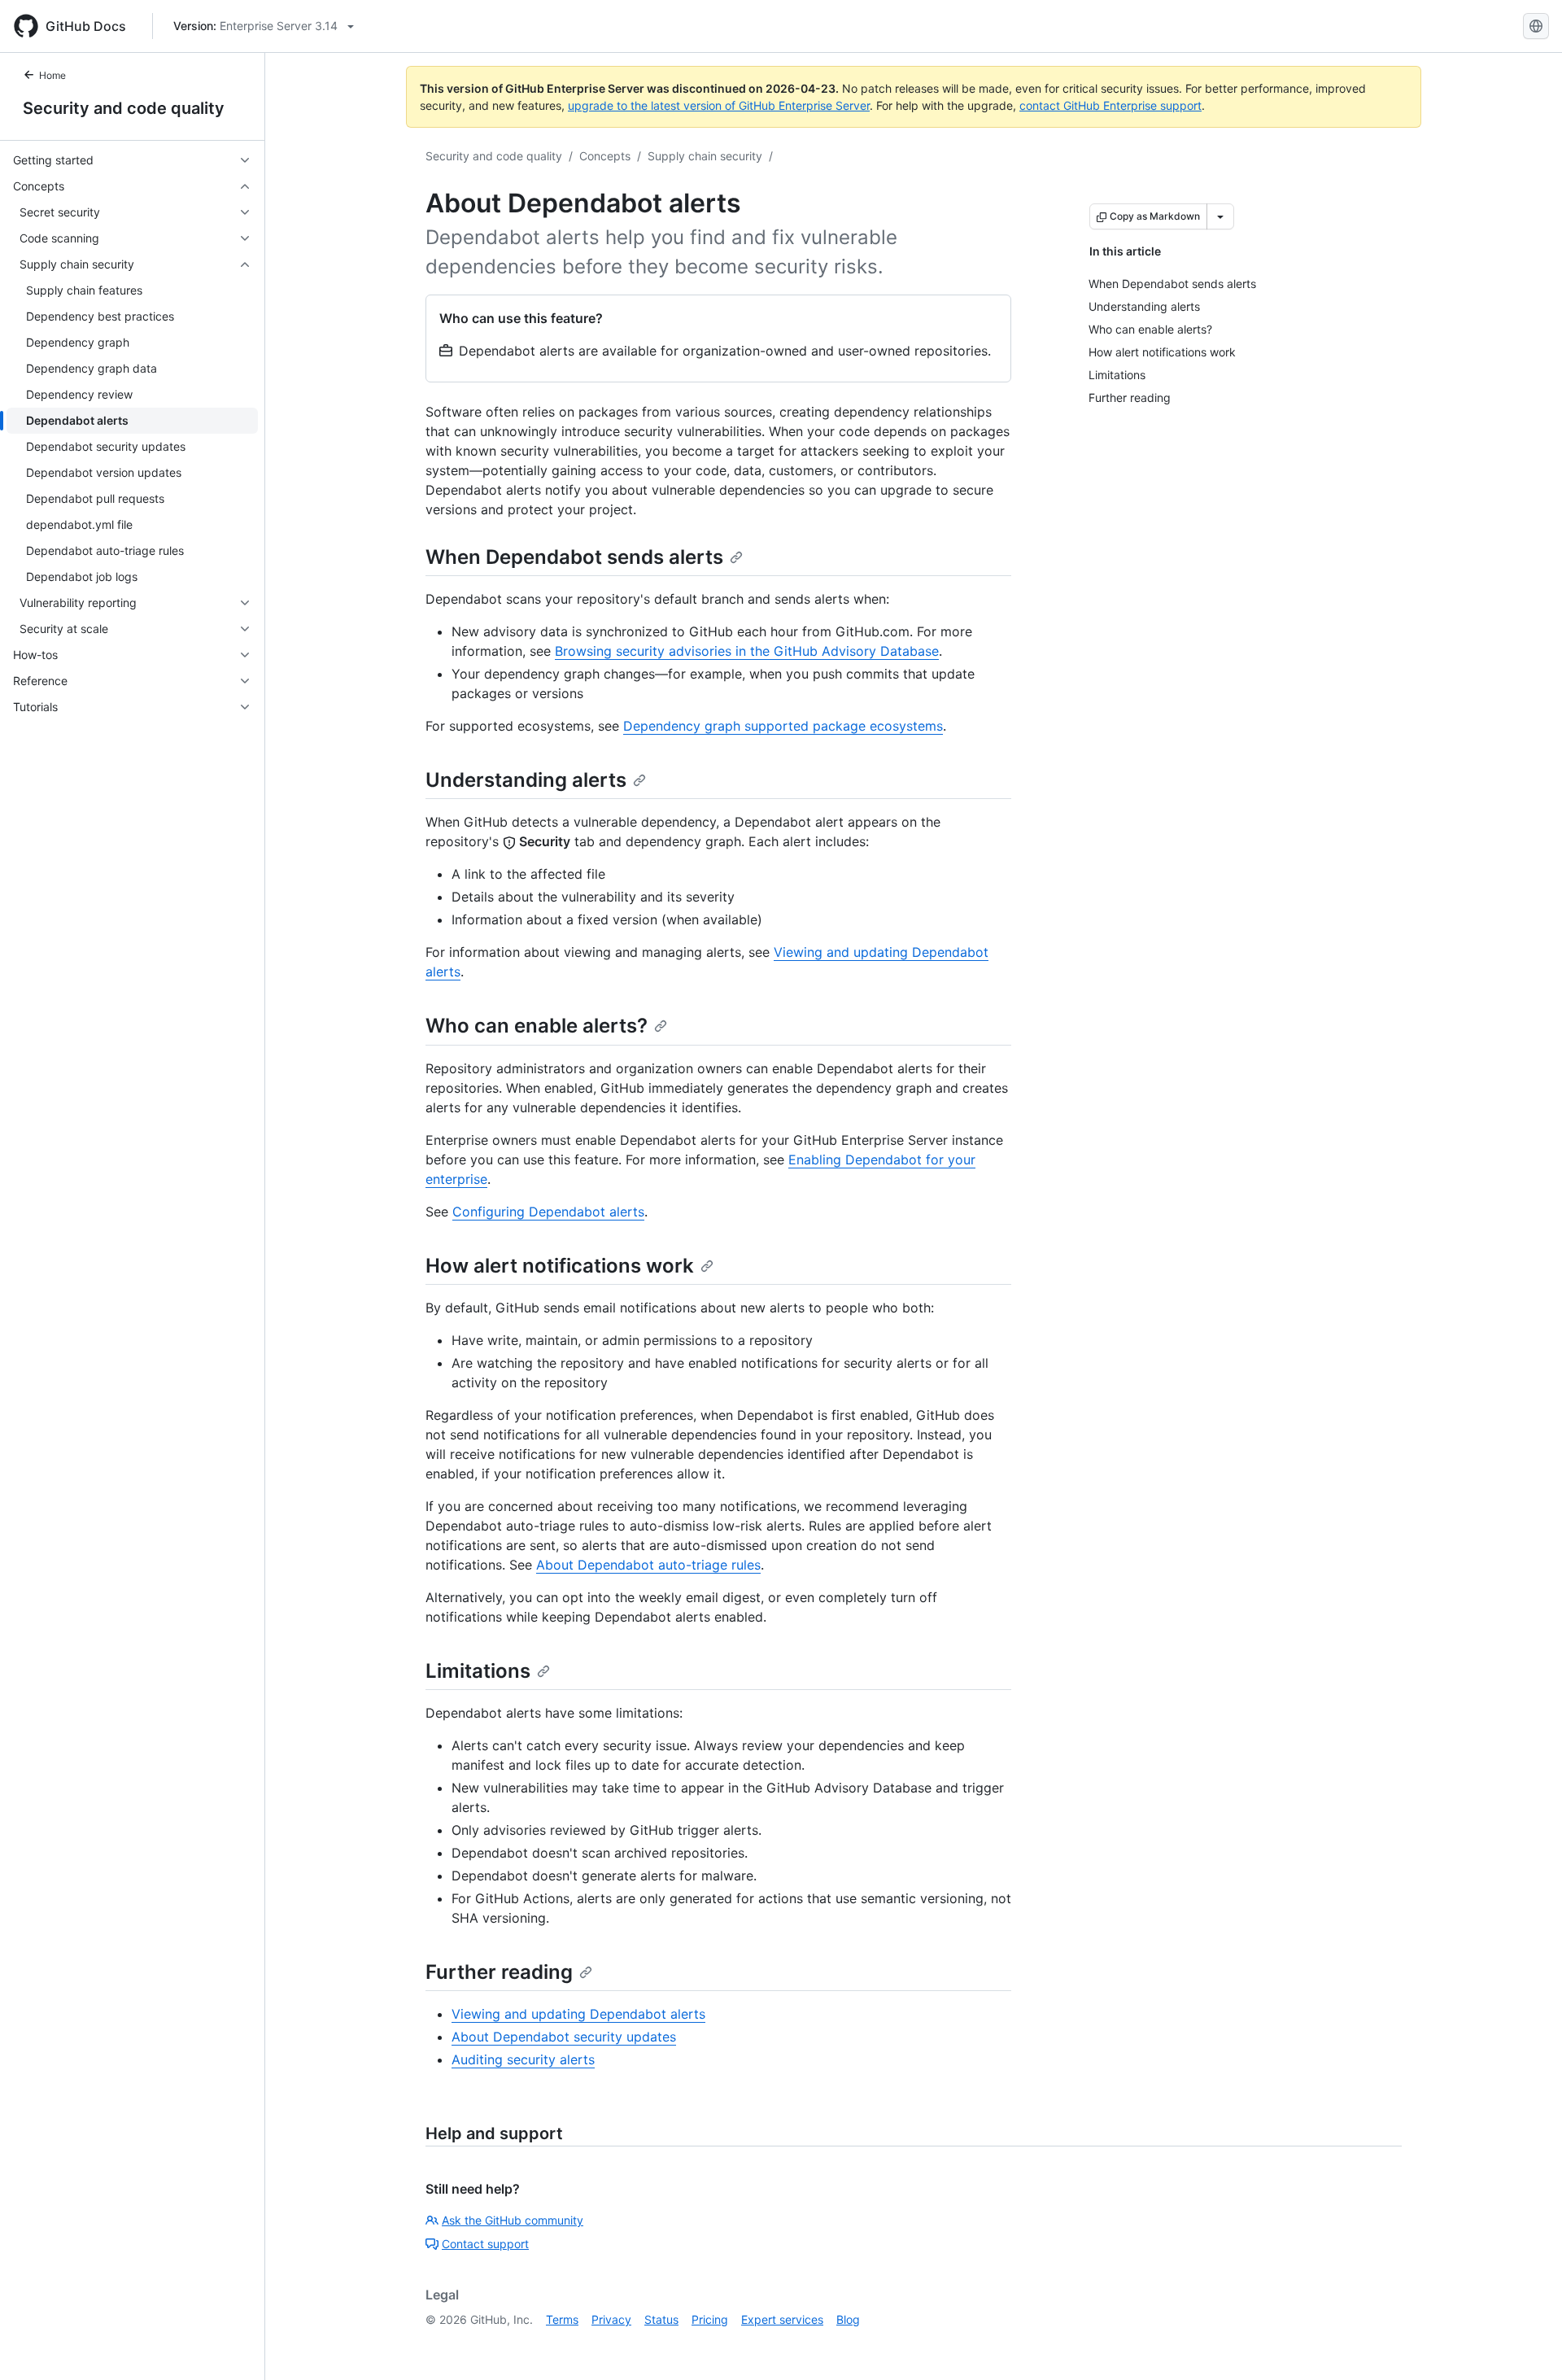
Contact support (485, 2244)
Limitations (478, 1671)
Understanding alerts (526, 780)
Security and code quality (124, 108)
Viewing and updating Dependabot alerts (578, 2014)
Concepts (605, 156)
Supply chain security (705, 156)
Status (661, 2319)
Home (52, 75)
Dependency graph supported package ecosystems (783, 726)
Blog (848, 2319)
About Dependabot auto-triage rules (648, 1565)
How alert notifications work (560, 1266)
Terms (562, 2319)
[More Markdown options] (1220, 216)
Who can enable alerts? (537, 1026)
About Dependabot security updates (564, 2037)
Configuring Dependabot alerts (548, 1212)
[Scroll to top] (1526, 2344)
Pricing (710, 2319)
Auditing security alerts (523, 2059)
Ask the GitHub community (513, 2220)
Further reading (499, 1972)
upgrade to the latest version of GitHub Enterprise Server (719, 105)
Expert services (782, 2319)
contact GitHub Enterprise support (1110, 105)
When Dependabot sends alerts (574, 557)
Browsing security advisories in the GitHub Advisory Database (747, 651)
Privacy (611, 2319)
